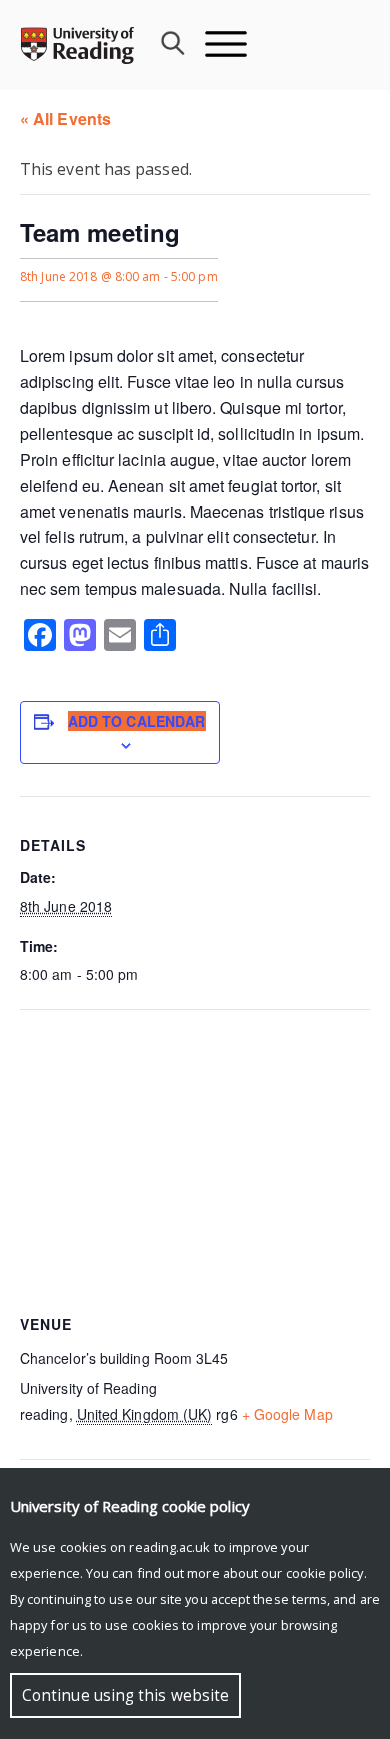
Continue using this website (125, 1695)
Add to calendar (137, 721)
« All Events (65, 118)
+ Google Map (287, 1414)
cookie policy (325, 1573)
